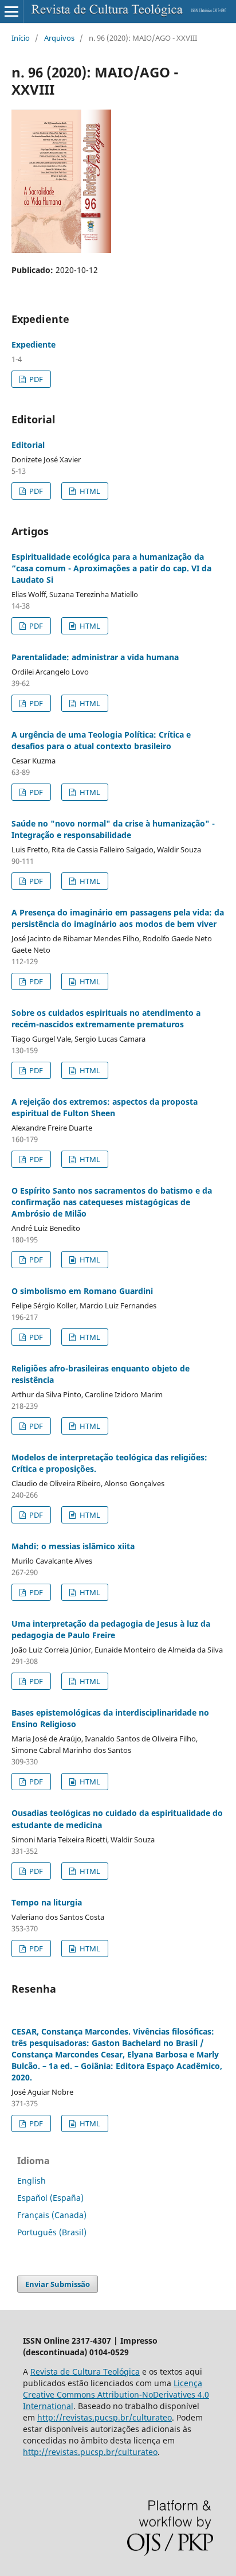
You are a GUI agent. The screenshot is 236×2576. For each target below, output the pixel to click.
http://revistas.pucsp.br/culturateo (105, 2417)
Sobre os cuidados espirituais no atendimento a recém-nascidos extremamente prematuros (106, 1018)
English (32, 2181)
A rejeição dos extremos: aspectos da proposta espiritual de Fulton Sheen (105, 1107)
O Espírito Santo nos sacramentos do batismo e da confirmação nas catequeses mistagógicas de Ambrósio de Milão (112, 1202)
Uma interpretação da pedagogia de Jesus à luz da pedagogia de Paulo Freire (111, 1629)
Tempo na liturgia (47, 1902)
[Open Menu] (11, 11)
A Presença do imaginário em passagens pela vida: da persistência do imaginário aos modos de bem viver (118, 918)
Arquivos (59, 38)
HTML (89, 491)
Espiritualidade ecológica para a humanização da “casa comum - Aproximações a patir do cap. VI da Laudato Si (111, 568)
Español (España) (50, 2198)
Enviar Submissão (58, 2284)
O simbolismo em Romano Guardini (82, 1291)
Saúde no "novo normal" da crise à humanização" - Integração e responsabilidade (113, 829)
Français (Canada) (52, 2215)
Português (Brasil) (52, 2232)
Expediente (34, 344)
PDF (35, 379)
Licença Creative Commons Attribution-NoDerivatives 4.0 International (116, 2394)
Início (21, 38)
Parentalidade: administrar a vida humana (95, 657)
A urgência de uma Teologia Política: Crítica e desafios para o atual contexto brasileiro (101, 740)
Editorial (28, 445)
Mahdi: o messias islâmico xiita (73, 1546)
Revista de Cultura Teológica (85, 2372)
